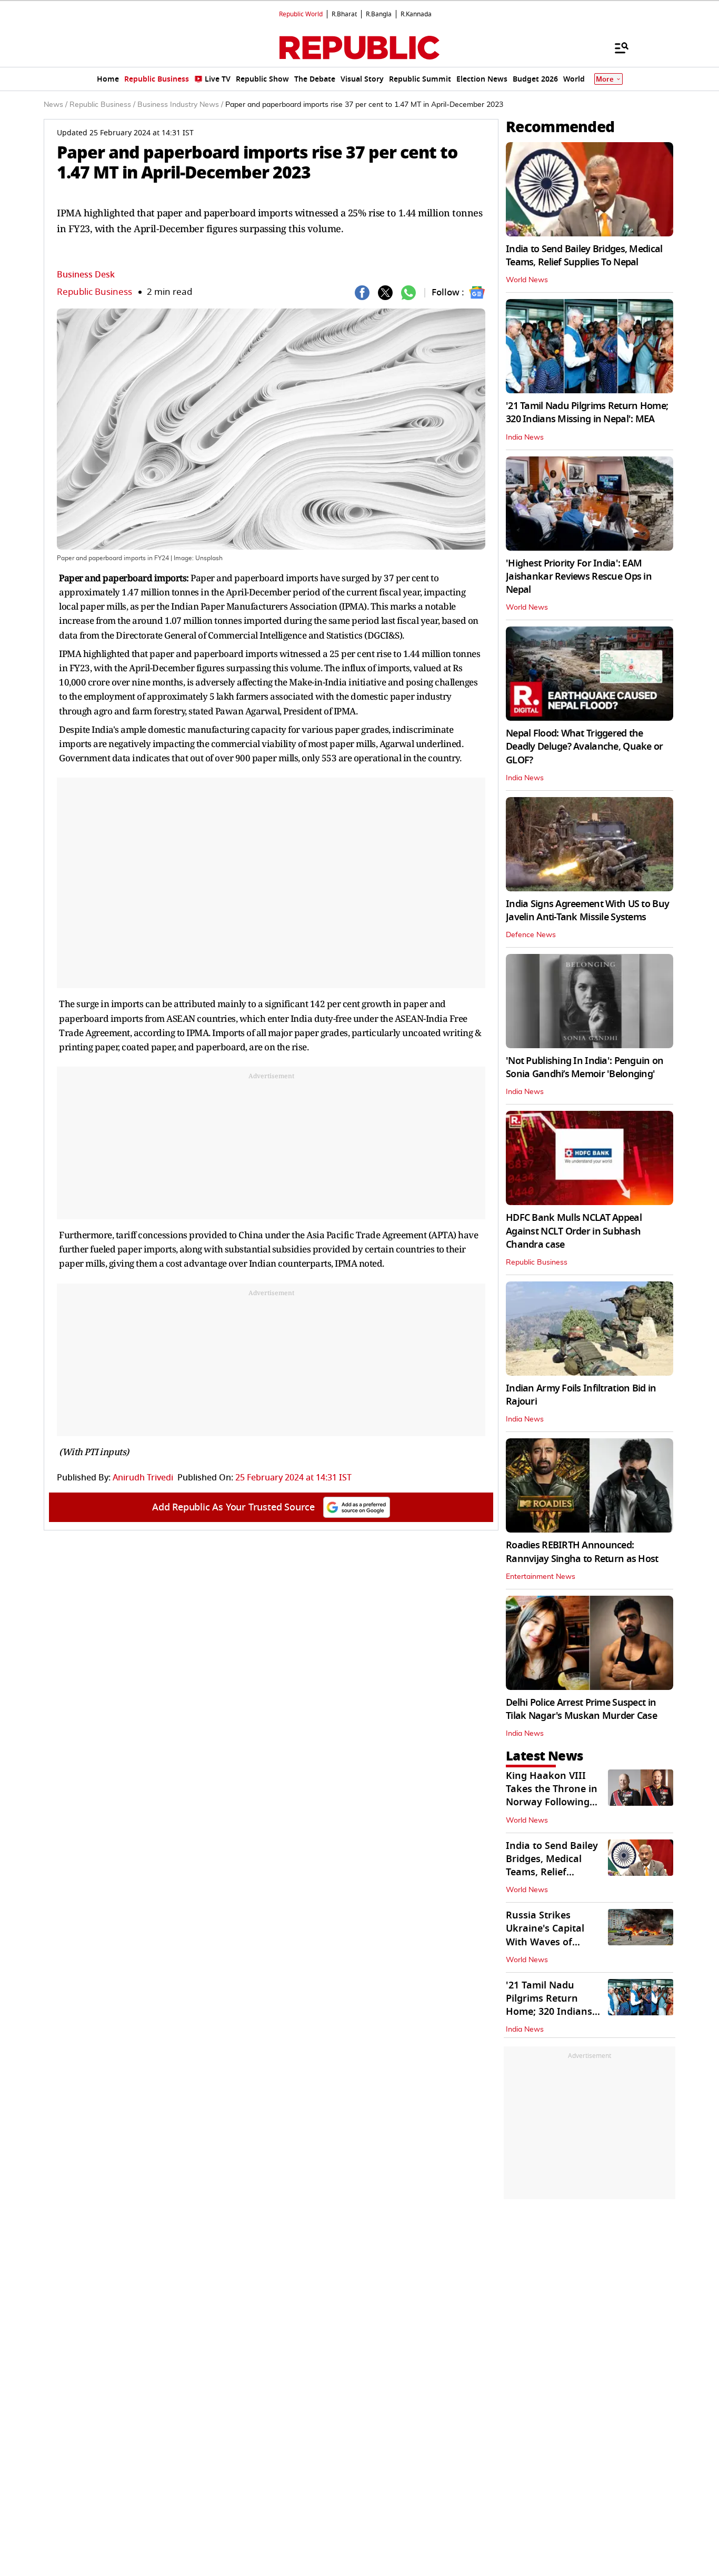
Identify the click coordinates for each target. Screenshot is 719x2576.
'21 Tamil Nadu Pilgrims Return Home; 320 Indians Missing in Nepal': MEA (587, 412)
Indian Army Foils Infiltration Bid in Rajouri (581, 1395)
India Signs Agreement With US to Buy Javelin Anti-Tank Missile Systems (587, 911)
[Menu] (616, 47)
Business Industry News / (180, 105)
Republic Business (94, 292)
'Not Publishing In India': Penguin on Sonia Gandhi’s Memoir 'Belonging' (585, 1067)
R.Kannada (416, 14)
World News (527, 280)
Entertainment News (541, 1577)
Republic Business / (102, 105)
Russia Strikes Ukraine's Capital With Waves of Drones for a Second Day (553, 1942)
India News (525, 437)
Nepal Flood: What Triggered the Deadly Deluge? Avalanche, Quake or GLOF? (585, 747)
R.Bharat (344, 14)
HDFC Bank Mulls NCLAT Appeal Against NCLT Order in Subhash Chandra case (574, 1231)
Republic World (301, 14)
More (605, 79)
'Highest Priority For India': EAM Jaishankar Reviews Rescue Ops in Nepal (579, 576)
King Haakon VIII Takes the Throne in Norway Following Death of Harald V (552, 1796)
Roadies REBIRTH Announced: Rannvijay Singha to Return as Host (582, 1552)
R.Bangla (379, 14)
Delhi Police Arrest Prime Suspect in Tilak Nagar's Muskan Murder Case (581, 1709)
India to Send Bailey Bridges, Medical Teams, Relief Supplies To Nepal (584, 256)
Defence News (531, 935)
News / (56, 105)
